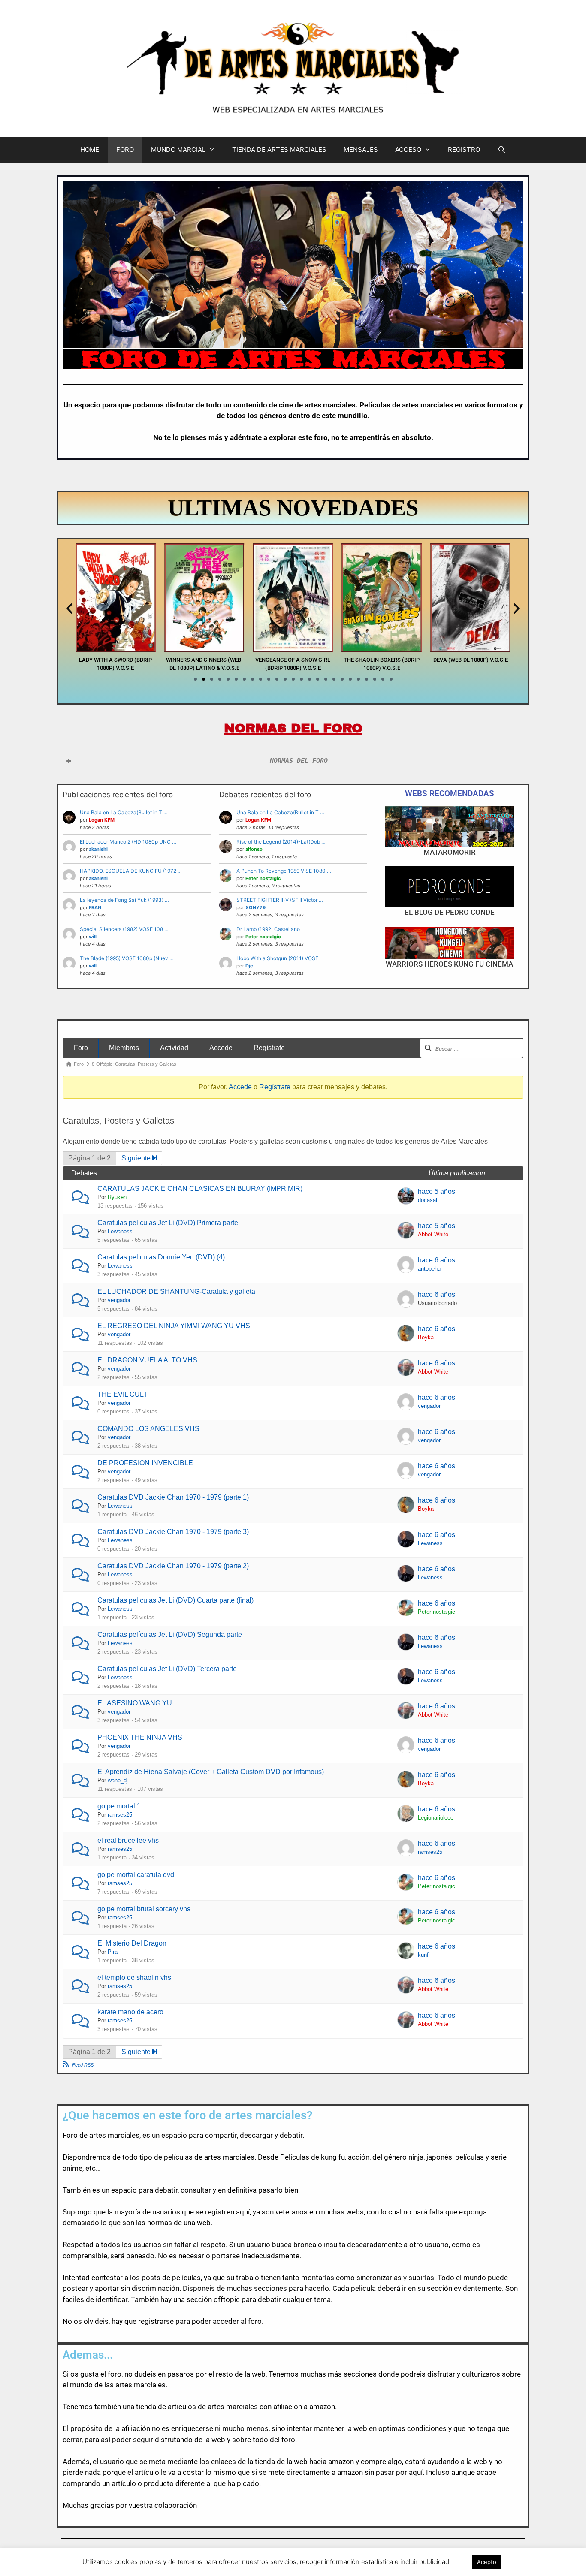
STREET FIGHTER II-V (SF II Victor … (280, 900)
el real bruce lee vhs (128, 1840)
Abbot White (433, 1234)
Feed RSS (83, 2065)
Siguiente (137, 1158)
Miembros (124, 1048)
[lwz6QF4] (449, 827)
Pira (113, 1952)
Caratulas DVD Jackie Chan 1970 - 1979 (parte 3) (173, 1532)
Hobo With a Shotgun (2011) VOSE (277, 958)
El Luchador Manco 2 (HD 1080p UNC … (128, 842)
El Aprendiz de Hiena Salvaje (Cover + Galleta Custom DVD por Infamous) (211, 1772)
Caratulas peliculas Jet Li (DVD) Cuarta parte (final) (175, 1600)
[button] (69, 609)
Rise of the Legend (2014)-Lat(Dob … (281, 842)
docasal (427, 1200)
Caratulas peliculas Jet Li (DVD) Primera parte (168, 1223)
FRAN (95, 907)
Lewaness (120, 1231)
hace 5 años (436, 1192)
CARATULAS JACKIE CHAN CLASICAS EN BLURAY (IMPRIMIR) (200, 1189)
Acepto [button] (487, 2562)
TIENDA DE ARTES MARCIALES (279, 149)
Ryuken (117, 1197)
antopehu (429, 1269)
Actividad (174, 1048)
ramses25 (120, 1815)
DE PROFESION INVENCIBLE (145, 1463)
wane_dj (118, 1780)
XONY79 (255, 907)
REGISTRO (464, 149)
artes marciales (114, 2135)
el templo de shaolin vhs (134, 1978)
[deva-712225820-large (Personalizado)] (382, 650)
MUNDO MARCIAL (178, 149)
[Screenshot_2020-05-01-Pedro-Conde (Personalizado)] (449, 887)
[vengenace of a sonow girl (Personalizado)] (204, 650)
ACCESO (408, 149)
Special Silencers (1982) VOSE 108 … (124, 929)
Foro (81, 1048)
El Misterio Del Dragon (132, 1943)
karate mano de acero (130, 2012)
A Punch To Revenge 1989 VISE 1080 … (284, 871)
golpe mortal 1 (119, 1806)
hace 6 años (436, 1260)
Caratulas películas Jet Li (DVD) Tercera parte (167, 1669)
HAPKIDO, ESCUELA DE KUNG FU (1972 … (131, 871)
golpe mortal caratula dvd (136, 1875)
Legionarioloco (436, 1818)
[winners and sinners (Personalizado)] (116, 650)
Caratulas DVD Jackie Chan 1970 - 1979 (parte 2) (173, 1566)
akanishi (98, 849)
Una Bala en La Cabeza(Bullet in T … (124, 812)
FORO (125, 149)
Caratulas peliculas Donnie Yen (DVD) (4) (161, 1257)
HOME (90, 149)
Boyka (426, 1337)
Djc (249, 966)
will (93, 937)
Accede (221, 1048)
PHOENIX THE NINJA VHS (140, 1737)
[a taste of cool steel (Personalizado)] (470, 650)
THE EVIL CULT (122, 1394)
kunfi (424, 1955)
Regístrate (269, 1048)
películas (186, 2278)
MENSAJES (361, 149)
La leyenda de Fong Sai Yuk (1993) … (124, 900)
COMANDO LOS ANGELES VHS (148, 1429)
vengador (119, 1300)
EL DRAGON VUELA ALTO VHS (147, 1360)
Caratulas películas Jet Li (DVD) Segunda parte (170, 1634)
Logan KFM (102, 820)
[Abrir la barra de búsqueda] (501, 150)
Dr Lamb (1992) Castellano (268, 929)
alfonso (254, 849)
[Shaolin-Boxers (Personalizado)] (293, 650)
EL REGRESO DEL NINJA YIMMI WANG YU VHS (174, 1326)
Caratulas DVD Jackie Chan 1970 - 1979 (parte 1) (173, 1497)
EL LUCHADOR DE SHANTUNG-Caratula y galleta (176, 1291)
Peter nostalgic (263, 878)
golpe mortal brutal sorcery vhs (144, 1909)
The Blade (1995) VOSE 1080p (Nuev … (127, 958)
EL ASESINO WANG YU (135, 1703)
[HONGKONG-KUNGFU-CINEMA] (449, 943)
